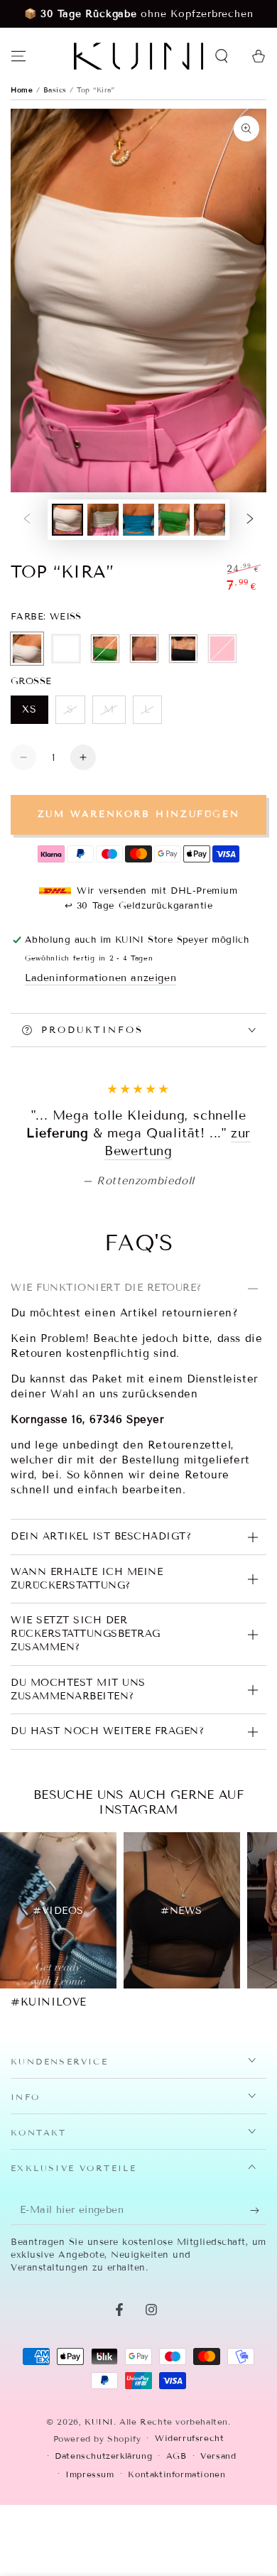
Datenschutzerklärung (103, 2545)
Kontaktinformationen (176, 2564)
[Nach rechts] (250, 520)
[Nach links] (27, 520)
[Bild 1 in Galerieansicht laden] (67, 520)
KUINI (99, 2511)
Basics (57, 90)
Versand (218, 2545)
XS (35, 714)
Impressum (89, 2564)
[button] (222, 56)
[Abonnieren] (258, 2300)
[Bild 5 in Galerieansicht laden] (210, 520)
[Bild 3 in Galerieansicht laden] (138, 520)
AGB (176, 2545)
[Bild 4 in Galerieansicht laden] (174, 520)
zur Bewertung (187, 1241)
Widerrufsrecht (189, 2527)
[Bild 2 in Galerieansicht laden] (103, 520)
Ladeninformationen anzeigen (101, 978)
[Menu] (18, 56)
